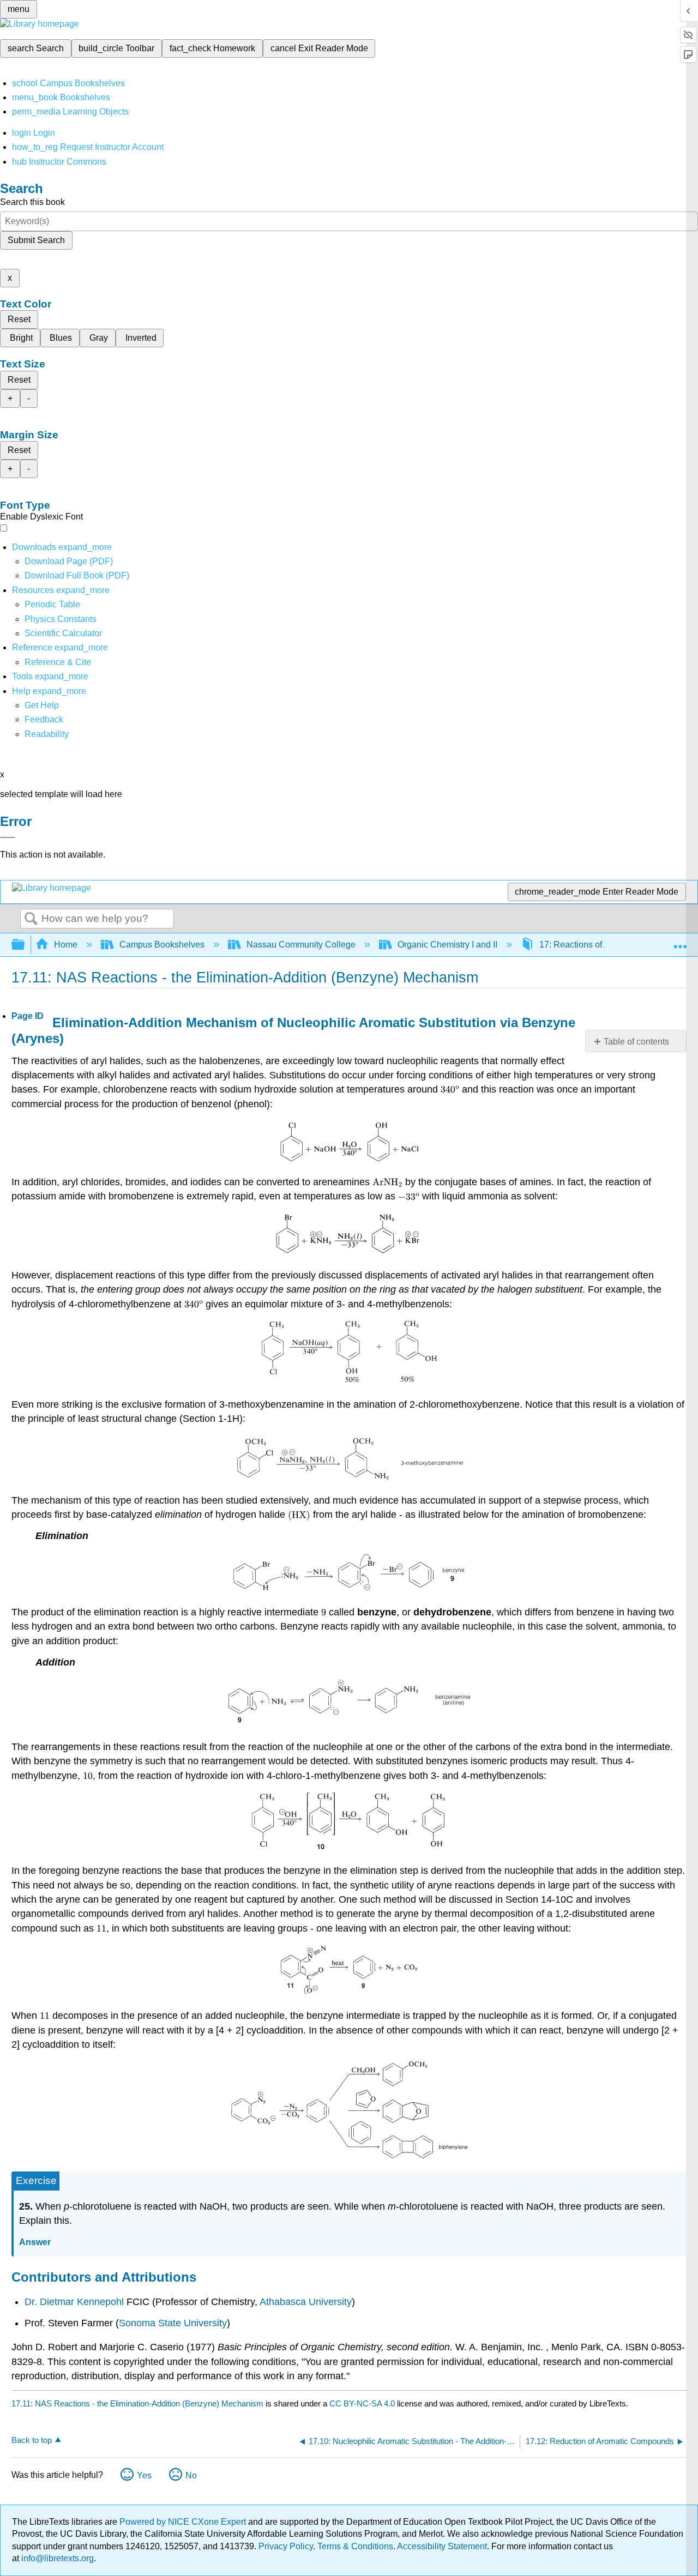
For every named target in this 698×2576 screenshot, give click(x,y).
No (191, 2475)
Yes (144, 2475)
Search (31, 919)
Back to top (32, 2440)
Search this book (32, 202)
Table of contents (636, 1042)
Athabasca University (306, 2302)
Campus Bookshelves (162, 945)
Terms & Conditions (355, 2546)
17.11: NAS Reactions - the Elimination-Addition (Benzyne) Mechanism (137, 2403)
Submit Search (36, 240)
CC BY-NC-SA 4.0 (362, 2403)
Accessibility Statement (442, 2546)
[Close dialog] (8, 837)
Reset (19, 319)
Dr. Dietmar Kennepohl (74, 2302)
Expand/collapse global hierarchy (25, 945)
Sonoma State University (173, 2323)
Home (66, 945)
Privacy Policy (286, 2546)
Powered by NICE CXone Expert (184, 2522)
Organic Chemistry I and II (447, 945)
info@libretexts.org (56, 2558)
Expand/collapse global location (680, 942)
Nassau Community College (301, 945)
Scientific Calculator (63, 633)
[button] (44, 719)
